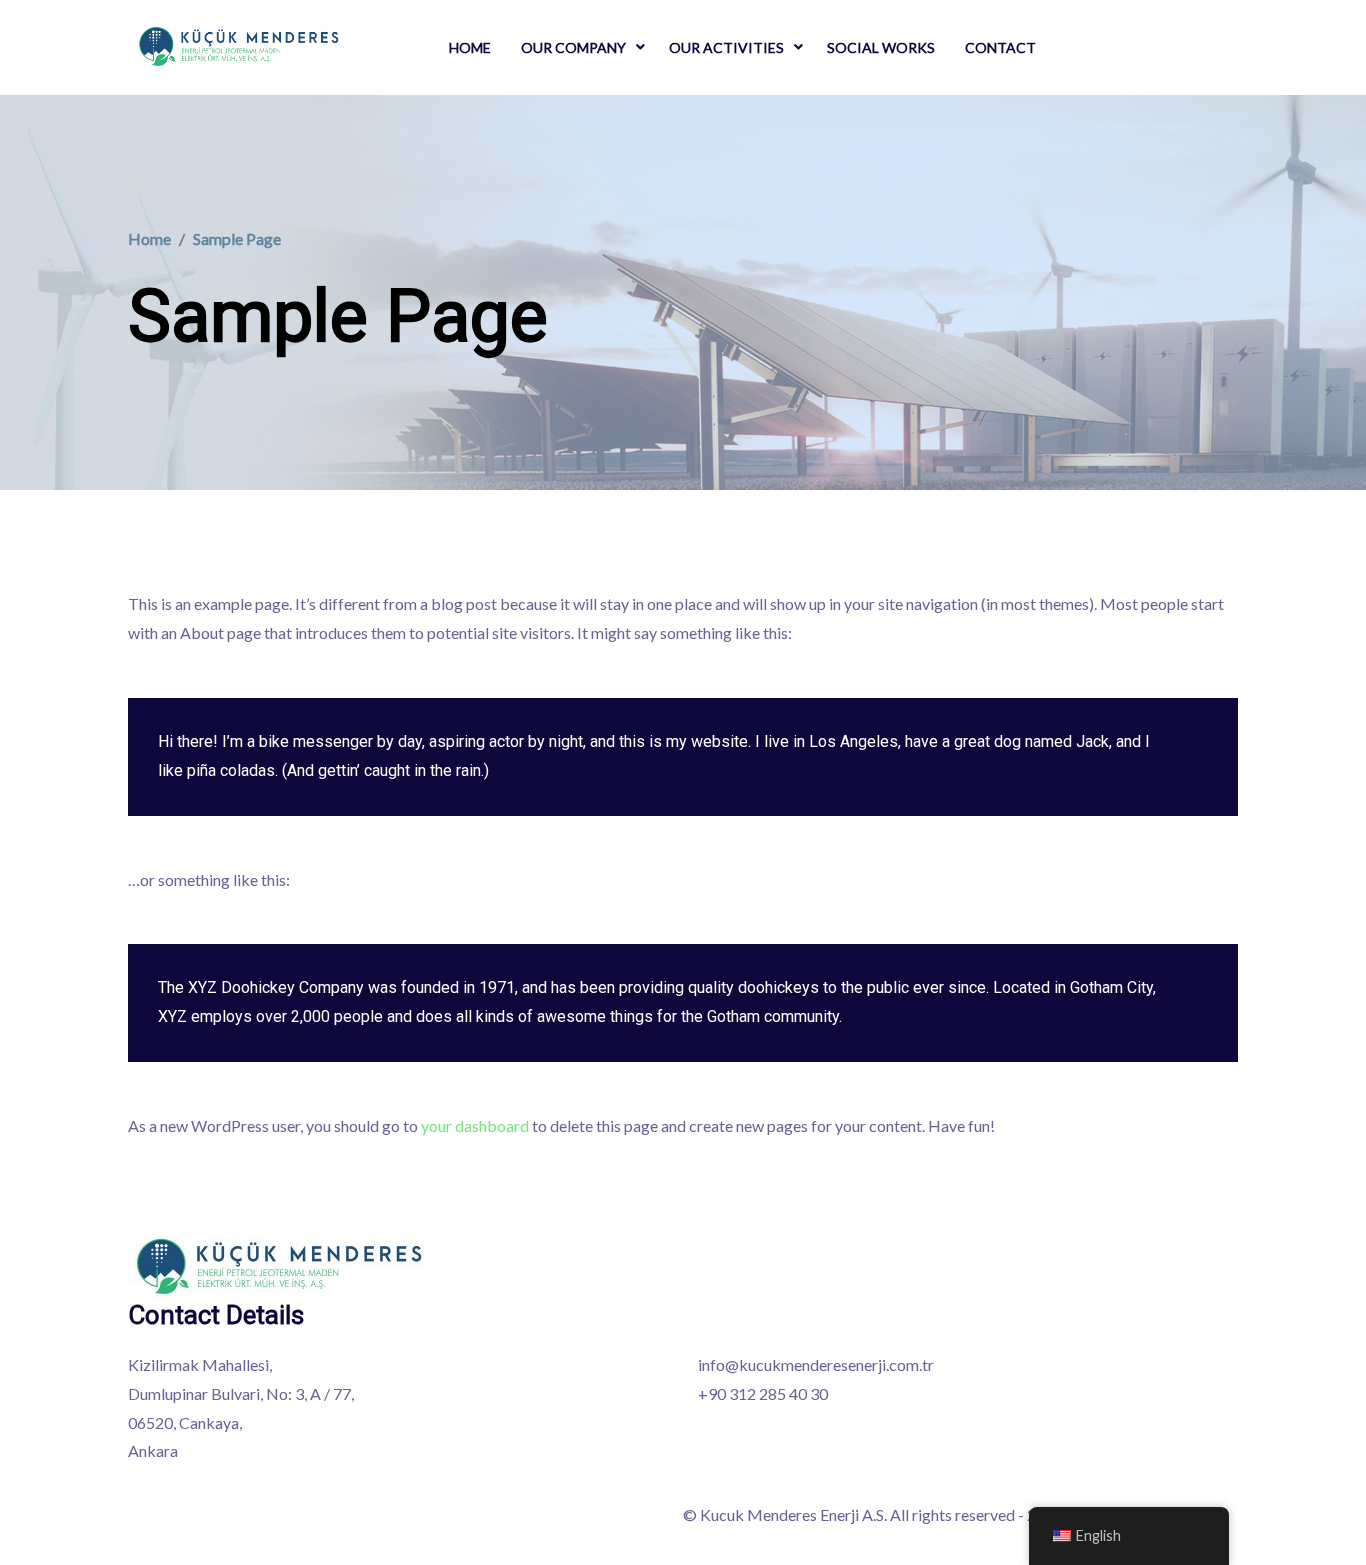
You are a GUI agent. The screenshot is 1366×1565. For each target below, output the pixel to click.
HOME (470, 47)
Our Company (573, 47)
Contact (1000, 47)
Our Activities (726, 47)
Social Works (881, 47)
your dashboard (475, 1125)
